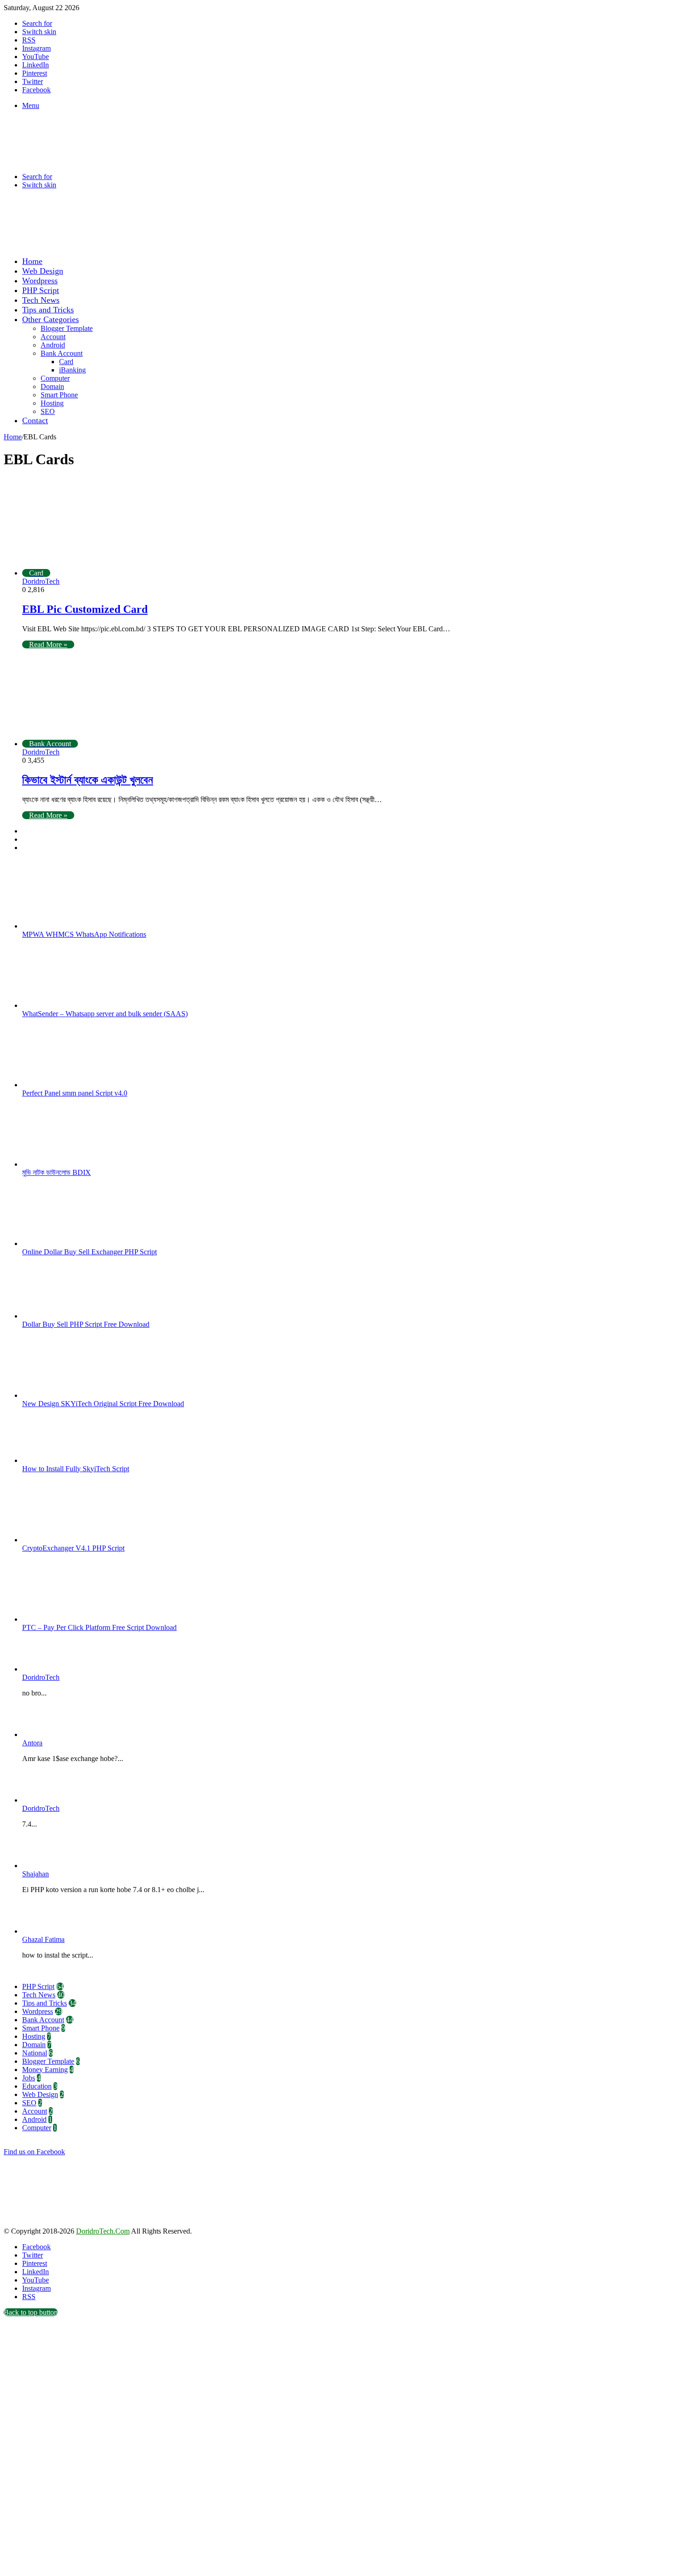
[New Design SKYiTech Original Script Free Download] (73, 1395)
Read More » (48, 644)
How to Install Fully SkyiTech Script (76, 1469)
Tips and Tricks (48, 310)
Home (32, 261)
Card (66, 362)
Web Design (43, 271)
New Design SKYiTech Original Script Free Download (103, 1404)
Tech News (41, 300)
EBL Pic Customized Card (85, 609)
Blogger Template (67, 328)
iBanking (72, 370)
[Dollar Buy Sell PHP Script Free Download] (73, 1316)
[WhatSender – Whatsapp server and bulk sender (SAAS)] (73, 1005)
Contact (35, 420)
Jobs (29, 2078)
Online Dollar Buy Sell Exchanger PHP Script (89, 1252)
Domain (52, 386)
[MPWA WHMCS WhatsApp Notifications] (73, 926)
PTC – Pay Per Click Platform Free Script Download (99, 1627)
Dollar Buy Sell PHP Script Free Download (86, 1324)
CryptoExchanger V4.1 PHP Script (73, 1548)
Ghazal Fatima (43, 1939)
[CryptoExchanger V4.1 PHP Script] (73, 1540)
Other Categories (51, 319)
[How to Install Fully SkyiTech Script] (73, 1460)
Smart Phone (59, 395)
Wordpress (40, 281)
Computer (55, 378)
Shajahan (36, 1874)
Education (37, 2086)
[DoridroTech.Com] (77, 161)
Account (53, 337)
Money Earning (45, 2070)
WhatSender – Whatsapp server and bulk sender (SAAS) (105, 1014)
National (35, 2053)
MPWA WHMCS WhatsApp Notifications (84, 934)
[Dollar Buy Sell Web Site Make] (195, 245)
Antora (32, 1743)
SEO (48, 411)
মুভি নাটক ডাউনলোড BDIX (56, 1172)
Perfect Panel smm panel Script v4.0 (75, 1093)
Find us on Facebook (34, 2152)
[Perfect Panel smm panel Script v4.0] (73, 1085)
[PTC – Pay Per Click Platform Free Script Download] (73, 1619)
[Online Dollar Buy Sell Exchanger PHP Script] (73, 1243)
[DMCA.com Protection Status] (73, 2223)
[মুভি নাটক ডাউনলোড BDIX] (73, 1164)
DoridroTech (41, 581)
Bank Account (62, 353)
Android (53, 345)
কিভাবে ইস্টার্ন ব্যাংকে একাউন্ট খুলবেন (88, 780)
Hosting (52, 403)
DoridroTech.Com (103, 2231)
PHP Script (41, 290)
